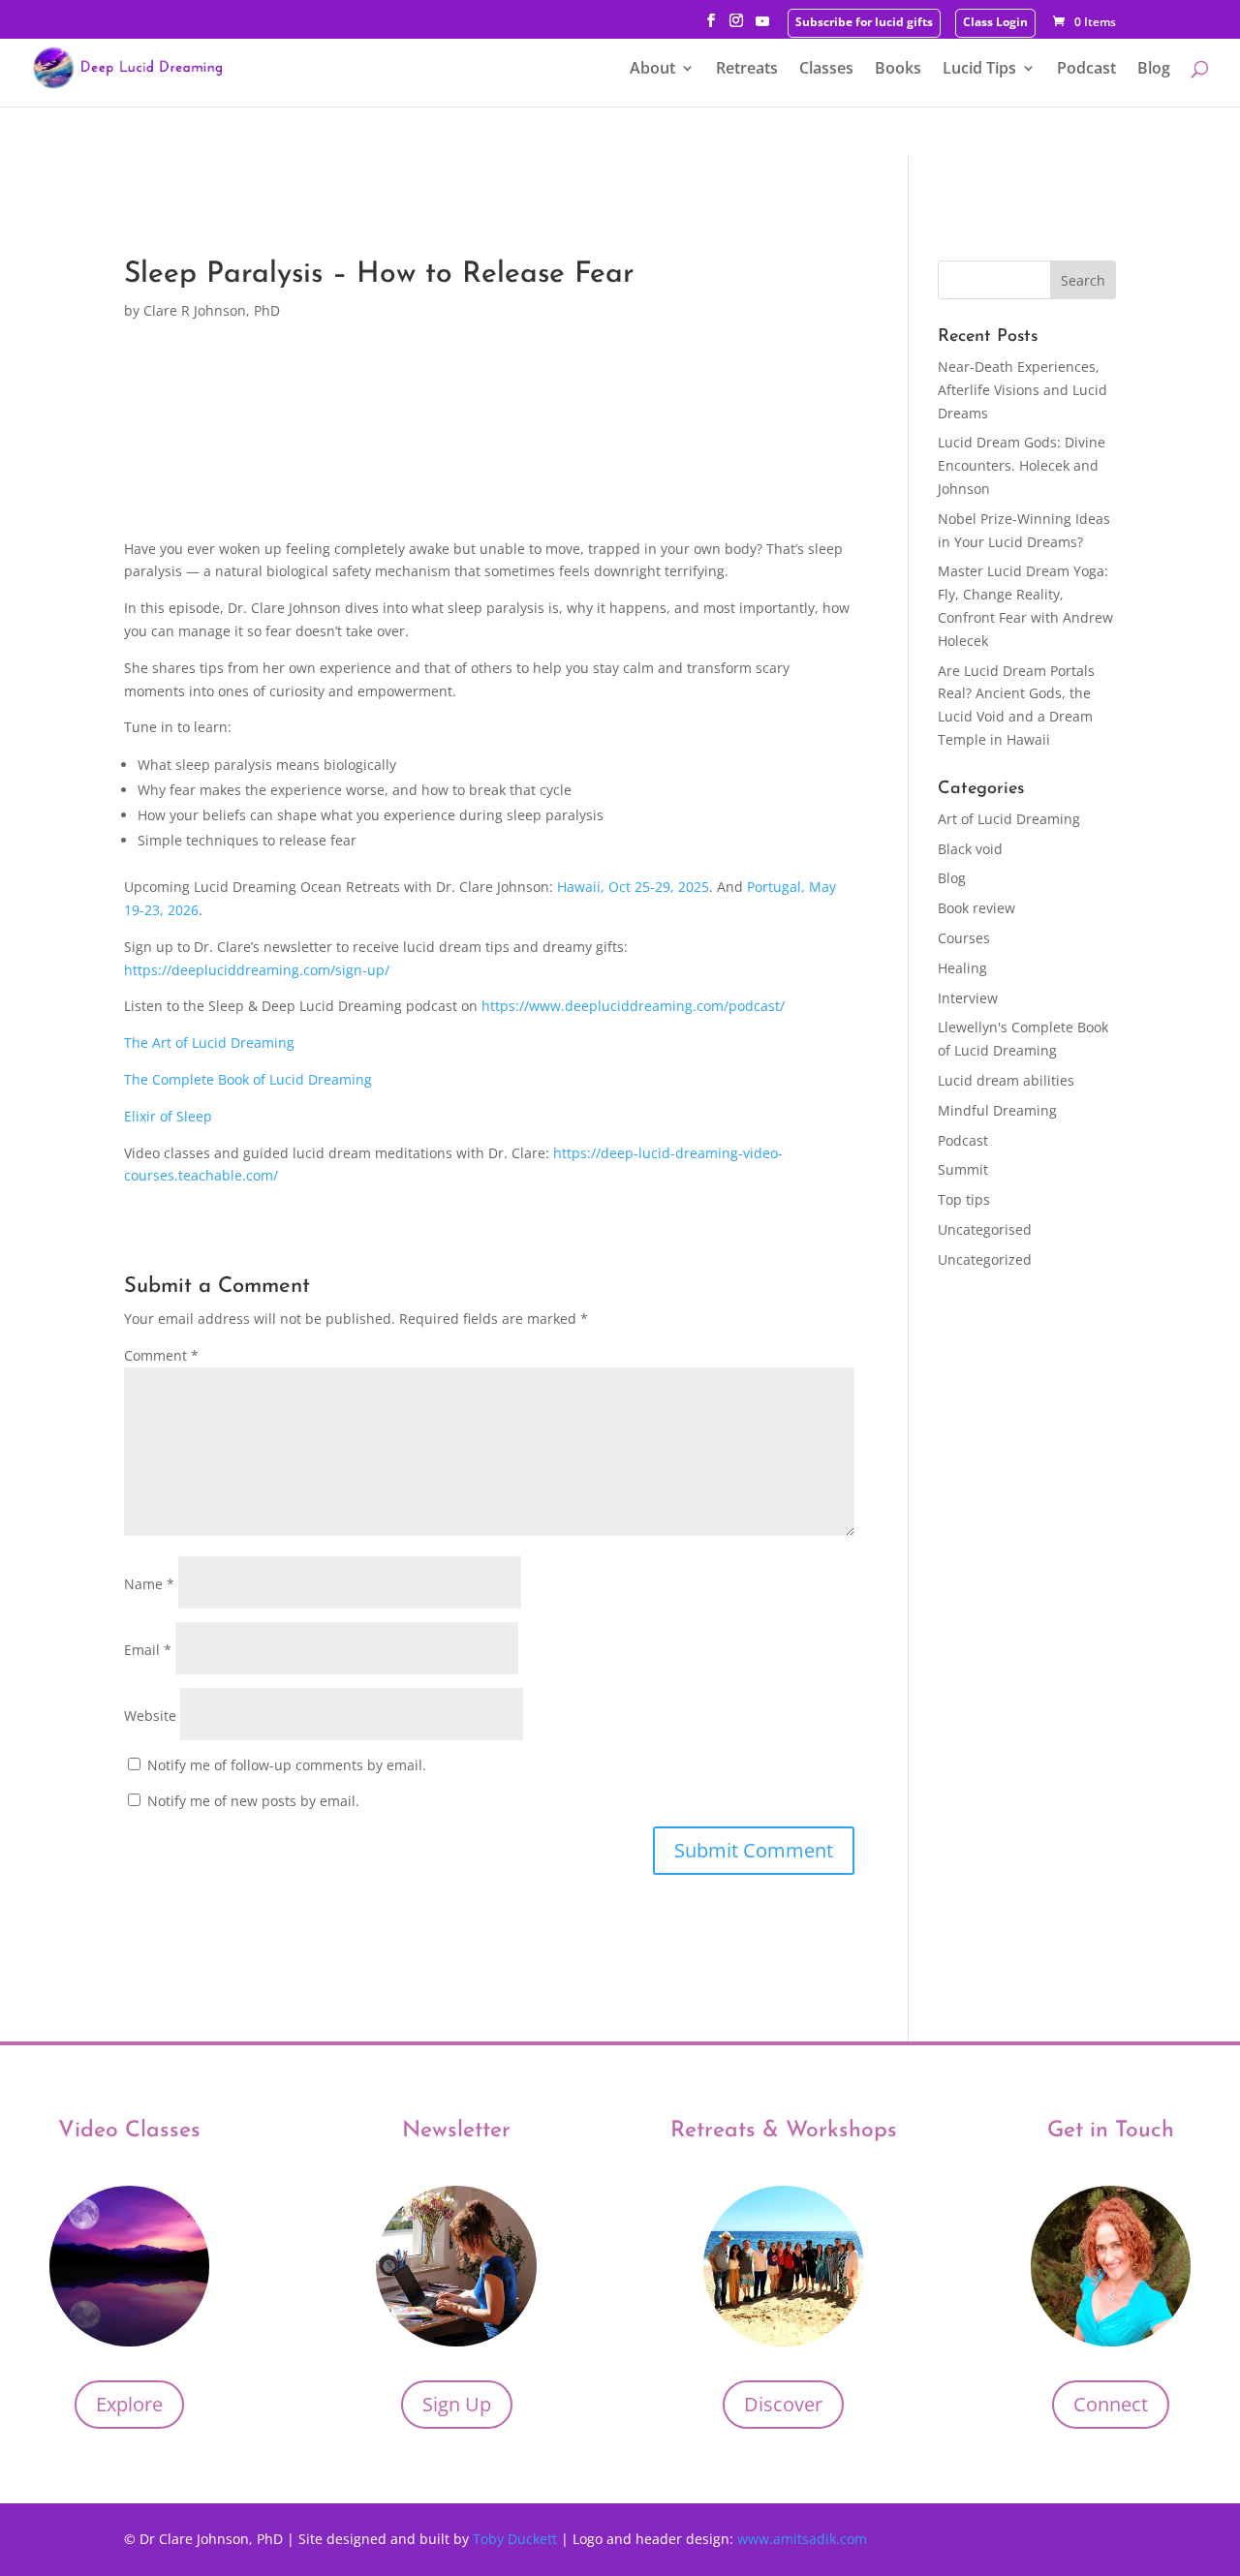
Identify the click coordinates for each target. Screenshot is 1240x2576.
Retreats (747, 70)
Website (150, 1716)
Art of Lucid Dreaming (1009, 819)
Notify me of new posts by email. (253, 1801)
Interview (968, 998)
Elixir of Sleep (168, 1116)
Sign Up (457, 2404)
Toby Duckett (517, 2539)
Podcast (1086, 70)
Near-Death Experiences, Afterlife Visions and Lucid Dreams (1023, 390)
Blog (1154, 70)
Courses (964, 938)
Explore (129, 2404)
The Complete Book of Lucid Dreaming (248, 1079)
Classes (826, 70)
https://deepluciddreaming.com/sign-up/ (257, 970)
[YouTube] (762, 27)
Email (148, 1650)
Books (898, 70)
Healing (962, 968)
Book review (976, 908)
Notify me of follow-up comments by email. (287, 1765)
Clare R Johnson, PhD (212, 310)
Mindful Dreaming (997, 1110)
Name (149, 1584)
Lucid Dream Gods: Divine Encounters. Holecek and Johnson (1022, 465)
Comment (161, 1355)
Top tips (964, 1199)
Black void (970, 849)
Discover (783, 2404)
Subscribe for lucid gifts (864, 23)
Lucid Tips (979, 70)
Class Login (995, 23)
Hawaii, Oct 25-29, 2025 (633, 887)
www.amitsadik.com (802, 2539)
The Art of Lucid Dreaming (209, 1043)
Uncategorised (985, 1229)
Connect (1111, 2404)
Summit (963, 1169)
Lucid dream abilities (1006, 1080)
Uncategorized (985, 1259)
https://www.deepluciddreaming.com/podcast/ (633, 1006)
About (652, 70)
